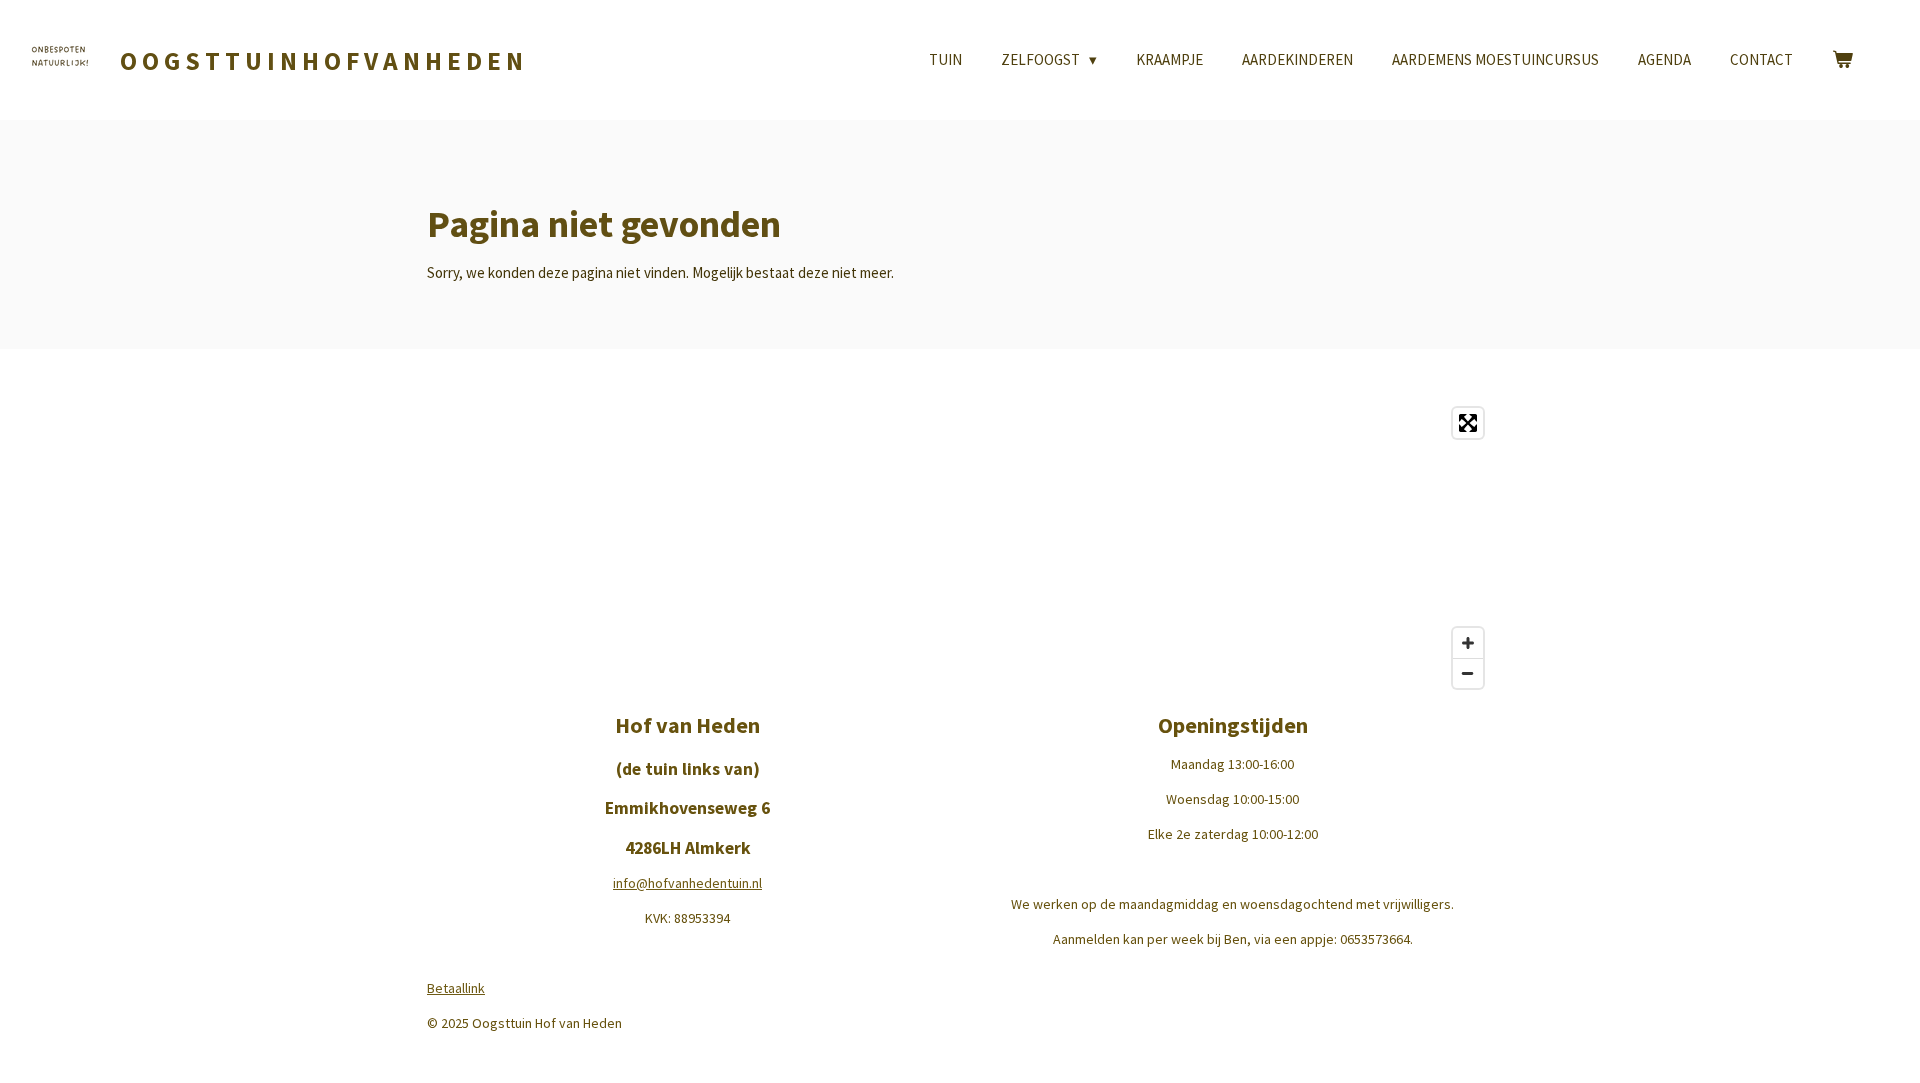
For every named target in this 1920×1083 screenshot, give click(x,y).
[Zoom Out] (1468, 673)
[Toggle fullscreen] (1468, 423)
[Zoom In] (1468, 643)
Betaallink (456, 988)
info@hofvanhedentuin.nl (687, 883)
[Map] (960, 548)
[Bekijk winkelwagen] (1842, 60)
